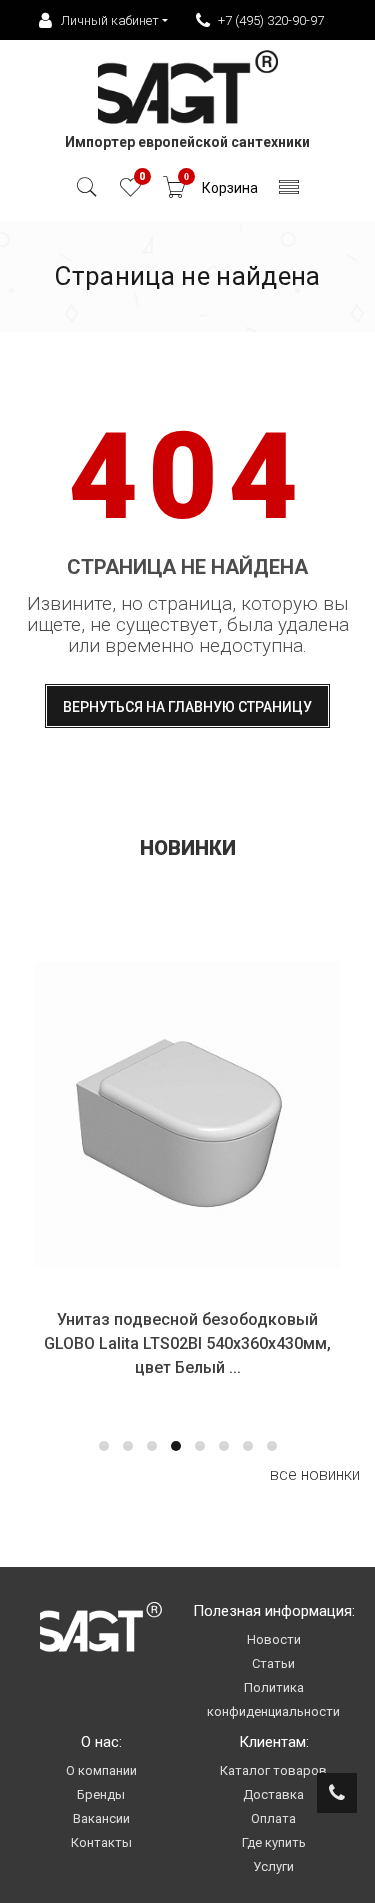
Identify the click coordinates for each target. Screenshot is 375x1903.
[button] (104, 1446)
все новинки (315, 1474)
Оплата (273, 1818)
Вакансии (101, 1818)
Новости (274, 1639)
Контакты (101, 1842)
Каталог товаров (273, 1770)
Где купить (274, 1842)
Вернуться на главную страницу (187, 707)
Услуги (273, 1866)
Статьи (273, 1663)
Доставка (273, 1794)
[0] (130, 192)
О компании (101, 1770)
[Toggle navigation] (289, 192)
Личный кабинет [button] (110, 20)
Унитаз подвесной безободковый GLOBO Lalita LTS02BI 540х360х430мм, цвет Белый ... (187, 1343)
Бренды (101, 1794)
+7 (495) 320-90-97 (271, 20)
